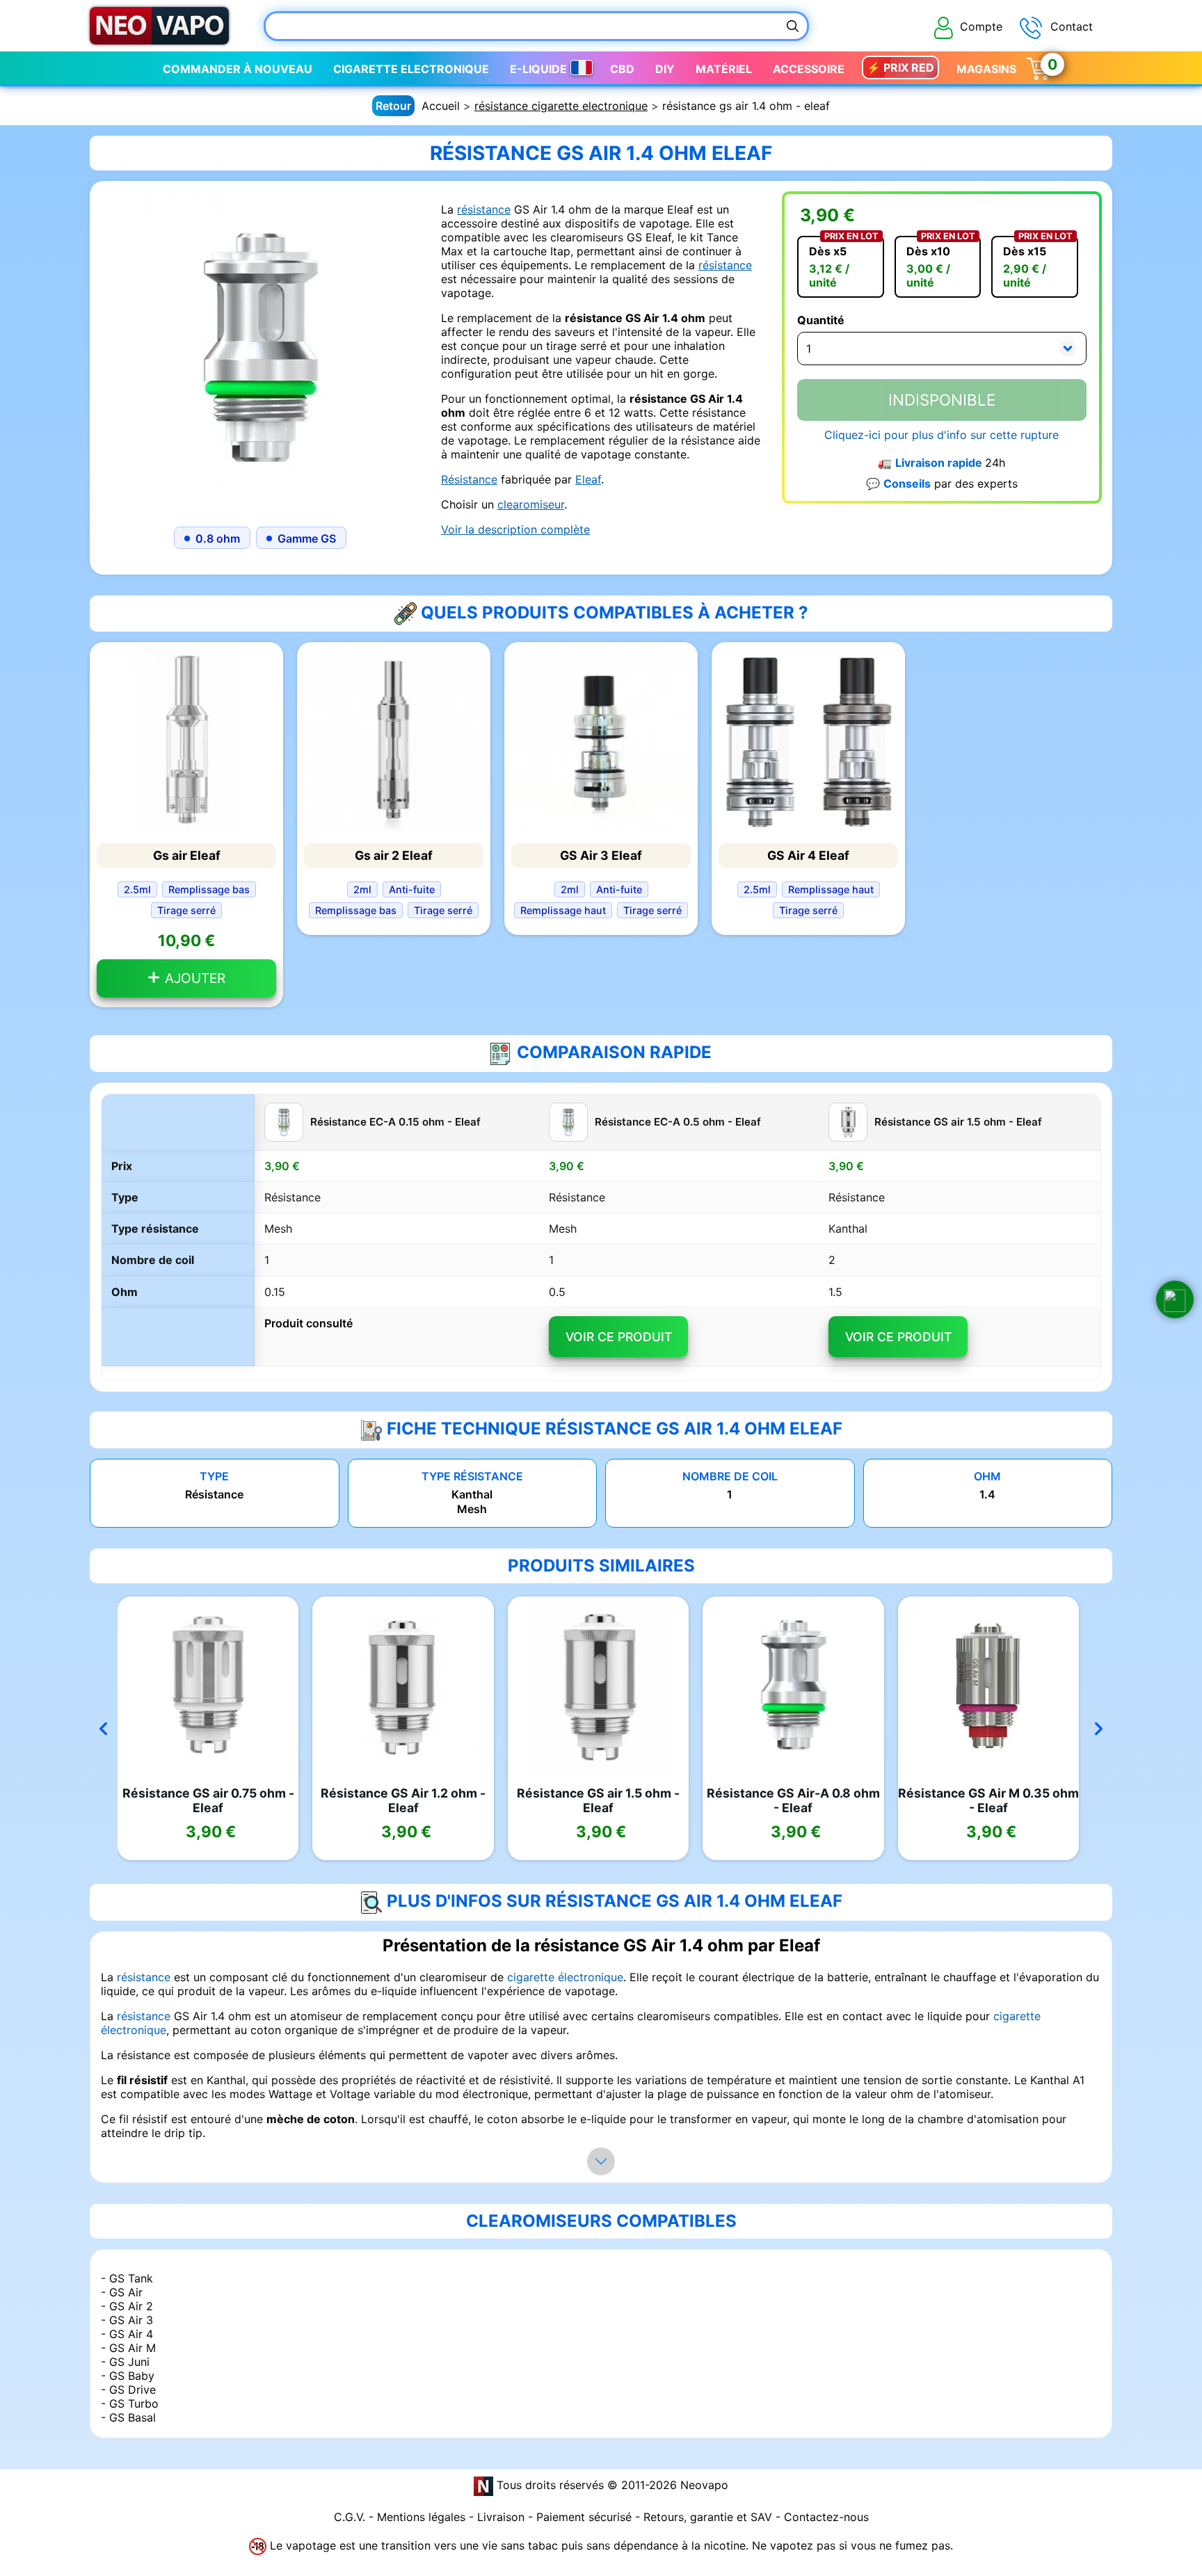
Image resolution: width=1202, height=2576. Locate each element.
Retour (393, 106)
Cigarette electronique (411, 69)
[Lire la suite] (601, 2161)
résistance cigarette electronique (561, 106)
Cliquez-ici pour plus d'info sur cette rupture (941, 435)
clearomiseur (531, 504)
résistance (484, 209)
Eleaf (588, 479)
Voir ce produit (619, 1337)
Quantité (821, 320)
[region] (601, 1238)
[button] (1175, 1299)
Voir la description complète (515, 529)
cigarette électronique (565, 1977)
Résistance (469, 479)
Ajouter (193, 978)
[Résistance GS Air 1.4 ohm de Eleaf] (260, 350)
